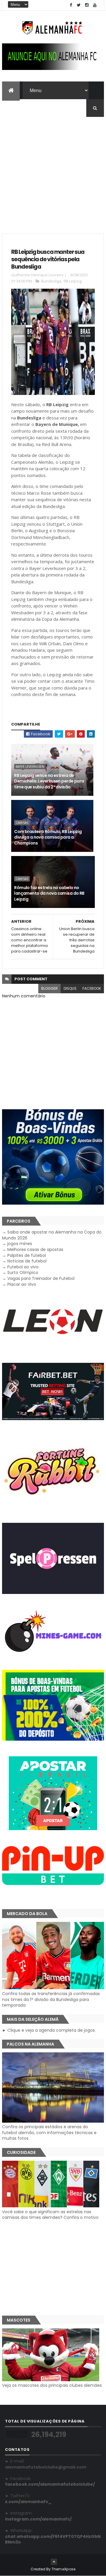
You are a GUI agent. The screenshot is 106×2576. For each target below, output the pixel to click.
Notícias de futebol (27, 1261)
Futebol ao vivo (23, 1267)
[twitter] (79, 5)
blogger (49, 988)
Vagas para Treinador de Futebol (41, 1278)
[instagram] (87, 5)
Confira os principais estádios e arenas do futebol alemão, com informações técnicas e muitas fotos (49, 2132)
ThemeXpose (64, 2569)
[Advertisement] (53, 170)
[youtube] (95, 5)
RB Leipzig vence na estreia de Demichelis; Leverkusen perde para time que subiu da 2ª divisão (49, 781)
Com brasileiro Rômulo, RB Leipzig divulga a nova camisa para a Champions (48, 837)
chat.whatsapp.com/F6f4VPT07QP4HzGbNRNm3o (53, 2539)
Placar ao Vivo (22, 1284)
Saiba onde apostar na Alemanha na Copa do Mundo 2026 (52, 1235)
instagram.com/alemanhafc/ (38, 2519)
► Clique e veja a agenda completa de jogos (48, 2030)
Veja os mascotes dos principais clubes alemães (52, 2385)
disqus (70, 988)
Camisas (22, 823)
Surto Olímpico (23, 1273)
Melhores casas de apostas (35, 1249)
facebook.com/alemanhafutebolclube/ (50, 2484)
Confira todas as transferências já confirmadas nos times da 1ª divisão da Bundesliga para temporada (51, 1999)
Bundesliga (51, 281)
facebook (92, 988)
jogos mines (20, 1244)
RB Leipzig (73, 281)
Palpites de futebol (27, 1255)
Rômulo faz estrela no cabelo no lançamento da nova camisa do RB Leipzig (49, 893)
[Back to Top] (54, 2562)
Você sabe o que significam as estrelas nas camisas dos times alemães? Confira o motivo (50, 2215)
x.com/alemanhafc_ (28, 2502)
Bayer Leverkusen (30, 767)
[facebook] (71, 5)
